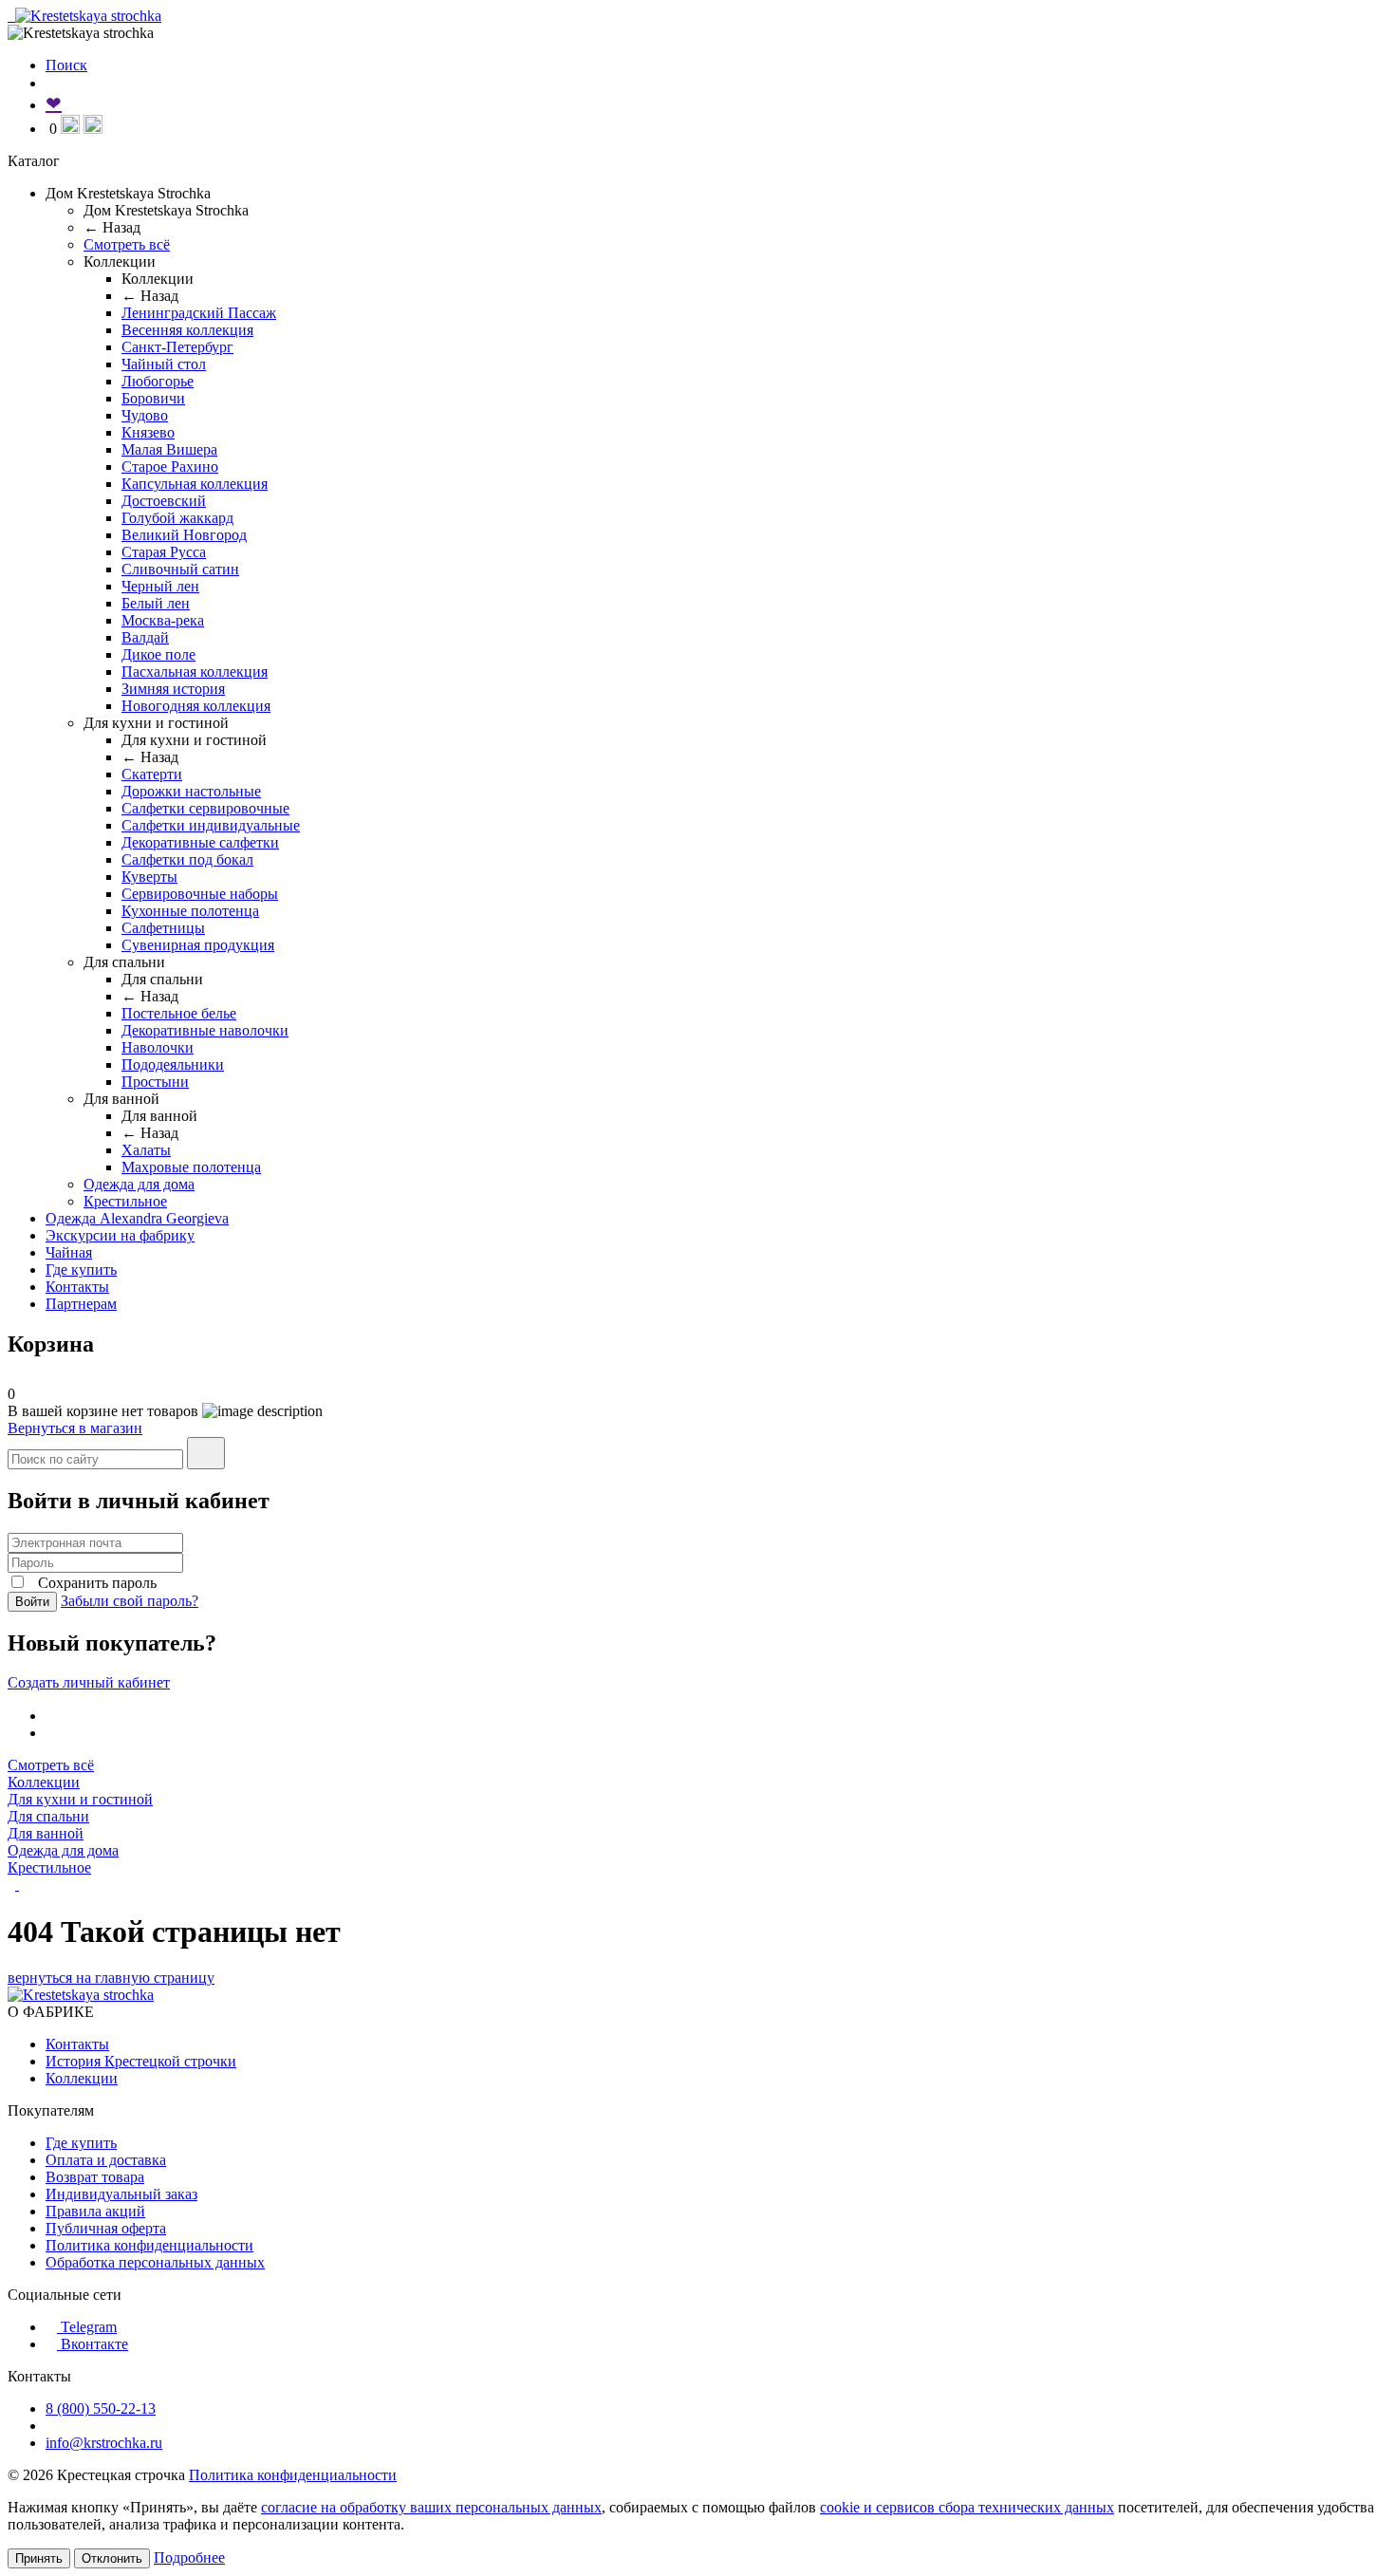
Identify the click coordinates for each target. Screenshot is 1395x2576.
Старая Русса (164, 552)
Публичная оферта (106, 2228)
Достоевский (164, 501)
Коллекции (44, 1782)
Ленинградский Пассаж (199, 313)
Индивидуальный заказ (121, 2194)
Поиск (66, 65)
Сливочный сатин (180, 569)
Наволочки (158, 1047)
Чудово (145, 415)
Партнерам (81, 1304)
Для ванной (46, 1833)
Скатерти (152, 774)
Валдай (145, 637)
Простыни (155, 1082)
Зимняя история (173, 689)
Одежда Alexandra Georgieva (137, 1218)
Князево (148, 432)
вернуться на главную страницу (111, 1978)
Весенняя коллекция (187, 330)
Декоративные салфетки (200, 842)
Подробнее (189, 2557)
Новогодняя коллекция (196, 706)
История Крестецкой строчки (141, 2061)
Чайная (69, 1252)
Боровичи (153, 398)
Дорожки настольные (191, 791)
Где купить (81, 1269)
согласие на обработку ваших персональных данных (431, 2507)
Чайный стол (164, 364)
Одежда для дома (139, 1184)
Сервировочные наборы (200, 894)
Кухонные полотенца (190, 911)
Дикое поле (158, 654)
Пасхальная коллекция (195, 672)
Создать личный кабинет (89, 1682)
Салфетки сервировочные (205, 808)
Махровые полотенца (191, 1167)
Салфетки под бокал (187, 859)
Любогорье (158, 381)
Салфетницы (163, 928)
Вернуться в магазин (75, 1428)
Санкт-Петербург (177, 347)
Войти (32, 1602)
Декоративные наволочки (205, 1030)
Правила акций (95, 2211)
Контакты (77, 1287)
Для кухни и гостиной (80, 1799)
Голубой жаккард (177, 518)
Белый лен (156, 603)
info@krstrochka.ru (104, 2443)
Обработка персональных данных (155, 2262)
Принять (39, 2558)
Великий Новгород (184, 535)
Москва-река (163, 620)
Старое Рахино (170, 467)
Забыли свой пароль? (130, 1601)
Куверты (149, 877)
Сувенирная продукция (198, 945)
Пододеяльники (173, 1064)
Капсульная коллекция (195, 484)
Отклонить (112, 2558)
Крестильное (125, 1201)
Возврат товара (95, 2177)
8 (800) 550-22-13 (101, 2408)
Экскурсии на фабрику (120, 1235)
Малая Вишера (169, 449)
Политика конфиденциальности (149, 2245)
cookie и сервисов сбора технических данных (967, 2507)
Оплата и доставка (106, 2160)
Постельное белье (179, 1013)
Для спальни (48, 1816)
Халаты (146, 1150)
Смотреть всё (127, 244)
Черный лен (160, 586)
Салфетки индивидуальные (211, 825)
